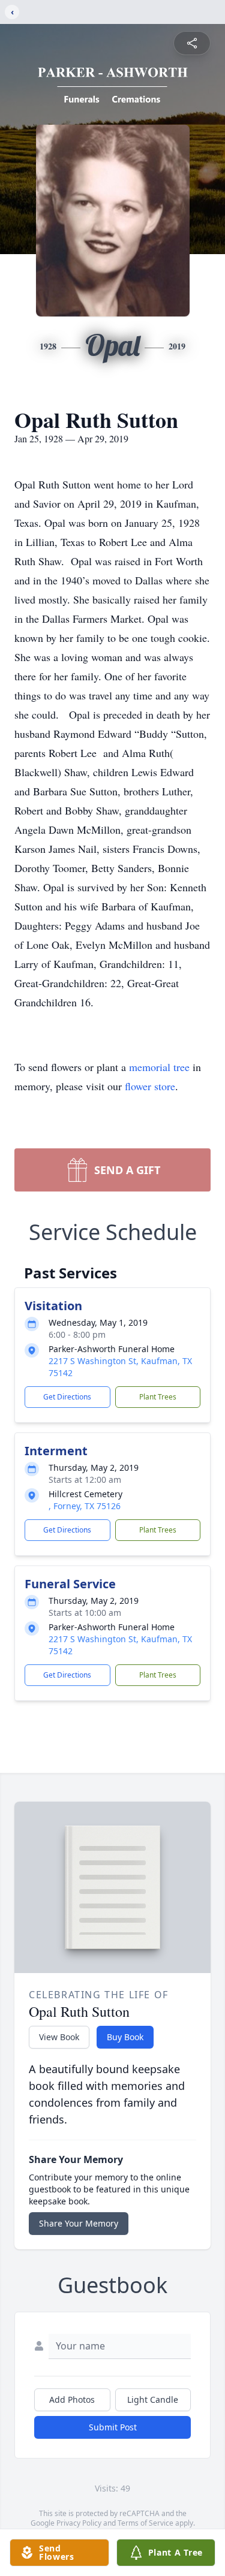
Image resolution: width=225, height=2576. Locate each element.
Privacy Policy (79, 2523)
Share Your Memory (79, 2223)
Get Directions (67, 1397)
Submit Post (113, 2427)
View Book (59, 2037)
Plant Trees (158, 1397)
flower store (150, 1086)
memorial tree (159, 1067)
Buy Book (125, 2037)
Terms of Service (145, 2523)
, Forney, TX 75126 (85, 1506)
